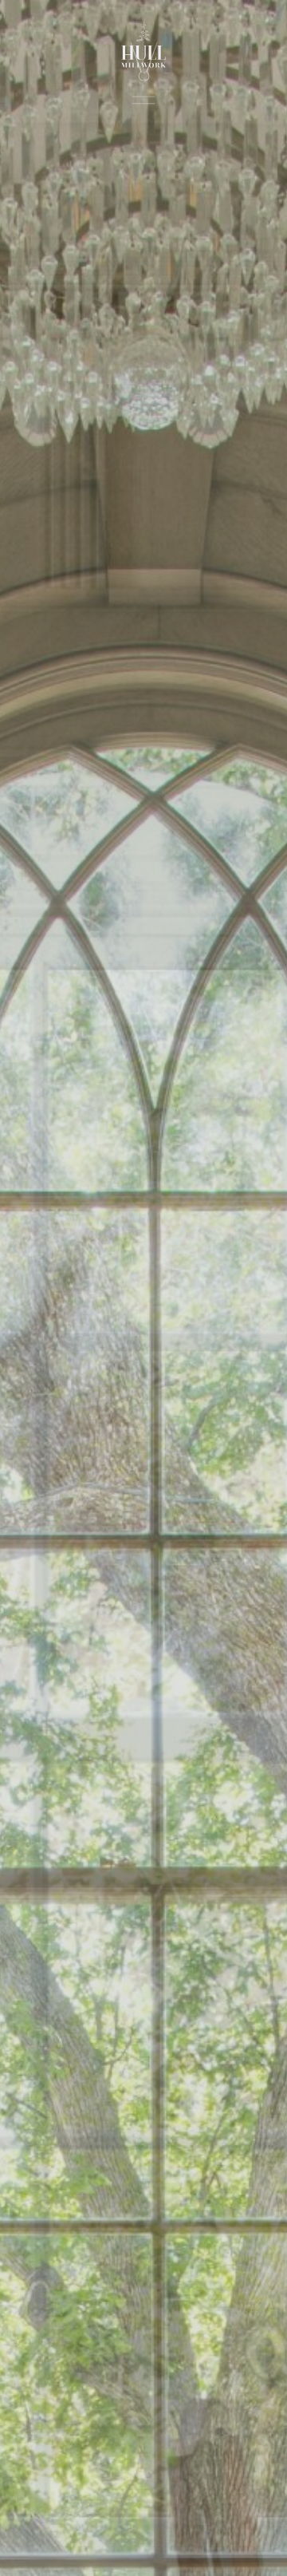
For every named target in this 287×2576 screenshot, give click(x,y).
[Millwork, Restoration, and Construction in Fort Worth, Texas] (143, 53)
